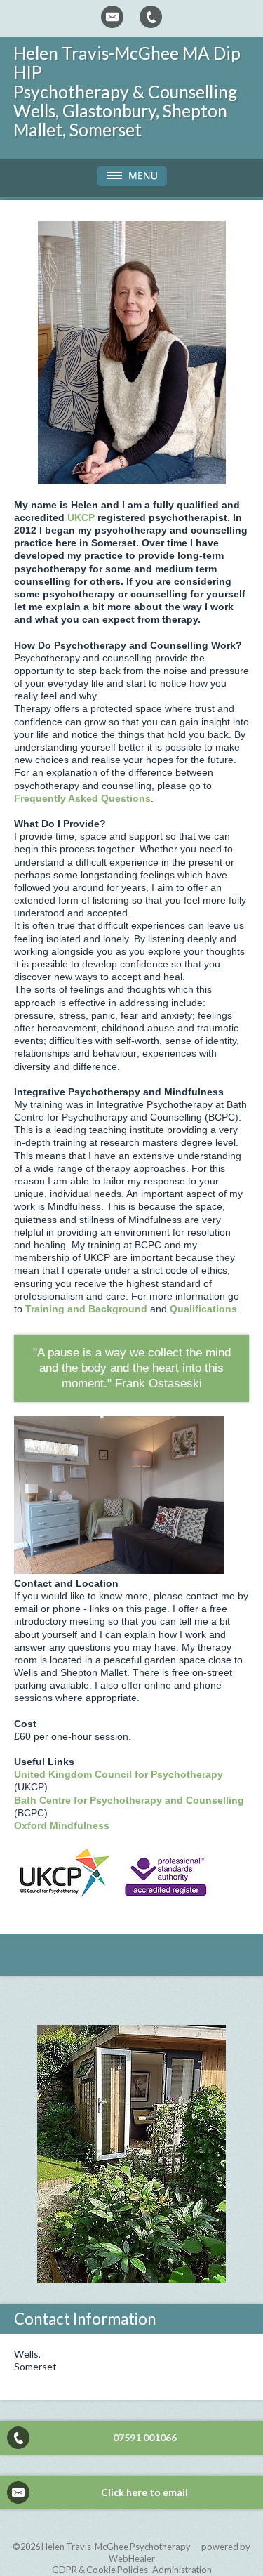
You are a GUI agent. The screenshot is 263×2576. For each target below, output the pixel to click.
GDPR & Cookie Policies (100, 2570)
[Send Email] (112, 17)
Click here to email (144, 2492)
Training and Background (86, 1309)
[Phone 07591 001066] (151, 17)
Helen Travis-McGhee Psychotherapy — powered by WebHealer (146, 2552)
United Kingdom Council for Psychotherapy (119, 1774)
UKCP (81, 517)
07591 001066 (145, 2437)
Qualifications (203, 1309)
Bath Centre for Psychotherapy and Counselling (129, 1800)
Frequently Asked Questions (82, 798)
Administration (182, 2570)
